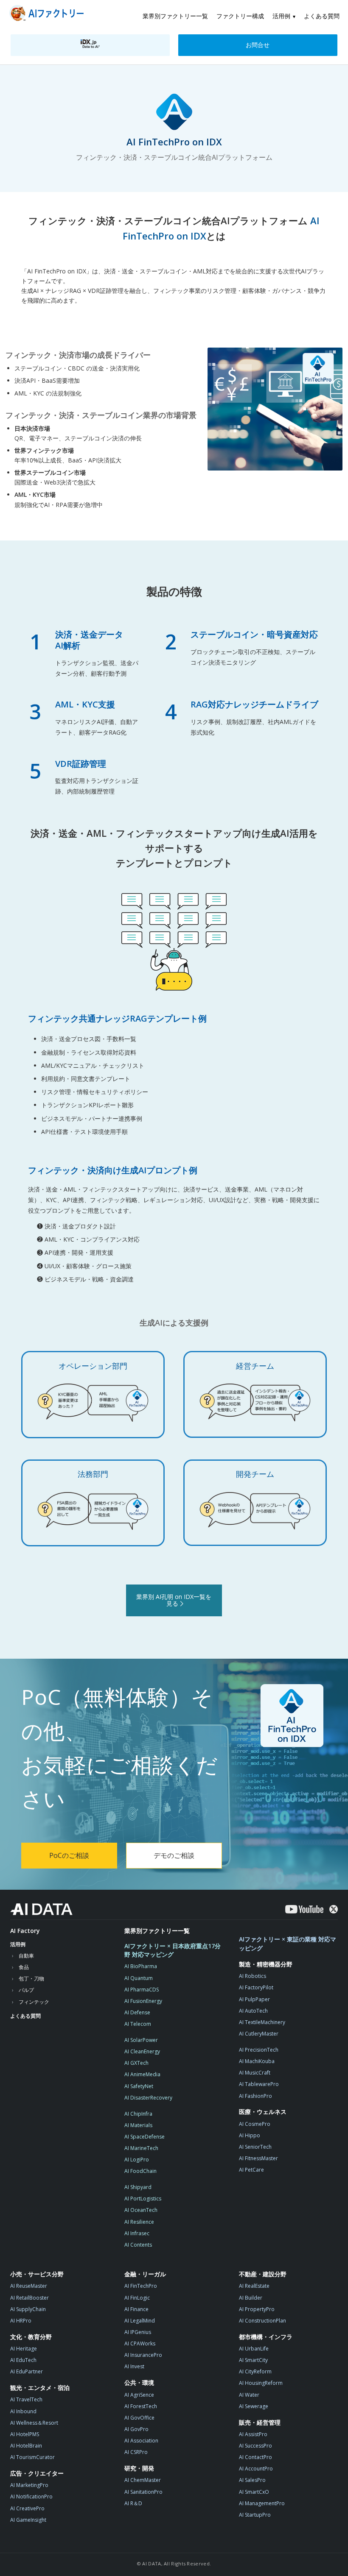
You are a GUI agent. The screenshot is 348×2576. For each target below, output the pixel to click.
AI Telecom (138, 2024)
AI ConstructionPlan (262, 2321)
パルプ (26, 1990)
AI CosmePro (255, 2124)
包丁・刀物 (31, 1979)
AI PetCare (251, 2170)
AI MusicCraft (255, 2073)
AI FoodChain (140, 2171)
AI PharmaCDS (142, 1990)
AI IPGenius (138, 2332)
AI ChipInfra (138, 2114)
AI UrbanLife (254, 2349)
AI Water (249, 2395)
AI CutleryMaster (259, 2034)
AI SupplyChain (28, 2309)
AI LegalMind (140, 2321)
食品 (24, 1967)
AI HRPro (21, 2321)
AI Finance (136, 2309)
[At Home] (49, 15)
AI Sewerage (254, 2406)
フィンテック (34, 2002)
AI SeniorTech (255, 2147)
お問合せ (258, 45)
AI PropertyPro (257, 2309)
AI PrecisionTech (259, 2050)
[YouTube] (304, 1909)
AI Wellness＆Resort (34, 2423)
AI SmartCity (253, 2360)
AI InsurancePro (143, 2355)
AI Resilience (139, 2222)
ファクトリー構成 (240, 16)
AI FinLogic (137, 2298)
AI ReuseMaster (29, 2286)
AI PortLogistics (143, 2199)
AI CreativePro (27, 2508)
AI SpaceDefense (145, 2137)
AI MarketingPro (29, 2485)
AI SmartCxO (254, 2492)
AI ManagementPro (262, 2503)
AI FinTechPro (141, 2286)
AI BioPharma (141, 1966)
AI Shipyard (138, 2187)
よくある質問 (322, 16)
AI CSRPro (136, 2452)
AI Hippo (250, 2135)
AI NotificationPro (31, 2497)
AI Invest (134, 2366)
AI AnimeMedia (142, 2074)
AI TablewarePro (259, 2084)
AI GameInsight (28, 2520)
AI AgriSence (139, 2395)
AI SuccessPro (255, 2446)
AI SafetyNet (139, 2086)
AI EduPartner (27, 2371)
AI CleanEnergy (142, 2051)
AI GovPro (136, 2429)
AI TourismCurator (32, 2457)
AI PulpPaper (254, 1999)
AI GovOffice (139, 2418)
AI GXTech (136, 2063)
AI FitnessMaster (258, 2158)
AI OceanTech (141, 2210)
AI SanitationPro (143, 2492)
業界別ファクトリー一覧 (175, 16)
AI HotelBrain (26, 2446)
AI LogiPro (137, 2160)
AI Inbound (23, 2411)
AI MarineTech (141, 2148)
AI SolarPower (141, 2040)
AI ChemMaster (143, 2480)
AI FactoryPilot (256, 1987)
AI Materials (138, 2125)
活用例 (281, 16)
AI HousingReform (261, 2383)
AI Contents (138, 2245)
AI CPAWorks (140, 2343)
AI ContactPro (255, 2457)
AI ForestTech (141, 2406)
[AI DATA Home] (41, 1909)
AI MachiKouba (257, 2061)
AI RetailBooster (29, 2298)
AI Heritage (24, 2349)
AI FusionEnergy (143, 2001)
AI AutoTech (253, 2011)
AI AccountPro (256, 2469)
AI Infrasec (137, 2233)
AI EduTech (23, 2360)
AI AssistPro (253, 2434)
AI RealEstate (254, 2286)
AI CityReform (255, 2371)
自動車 (26, 1956)
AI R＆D (133, 2503)
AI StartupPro (255, 2515)
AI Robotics (253, 1976)
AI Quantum (139, 1978)
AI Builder (251, 2298)
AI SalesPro (252, 2480)
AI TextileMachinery (262, 2022)
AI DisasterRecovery (148, 2098)
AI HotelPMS (25, 2434)
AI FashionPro (255, 2096)
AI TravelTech (26, 2399)
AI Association (141, 2441)
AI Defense (137, 2012)
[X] (334, 1909)
